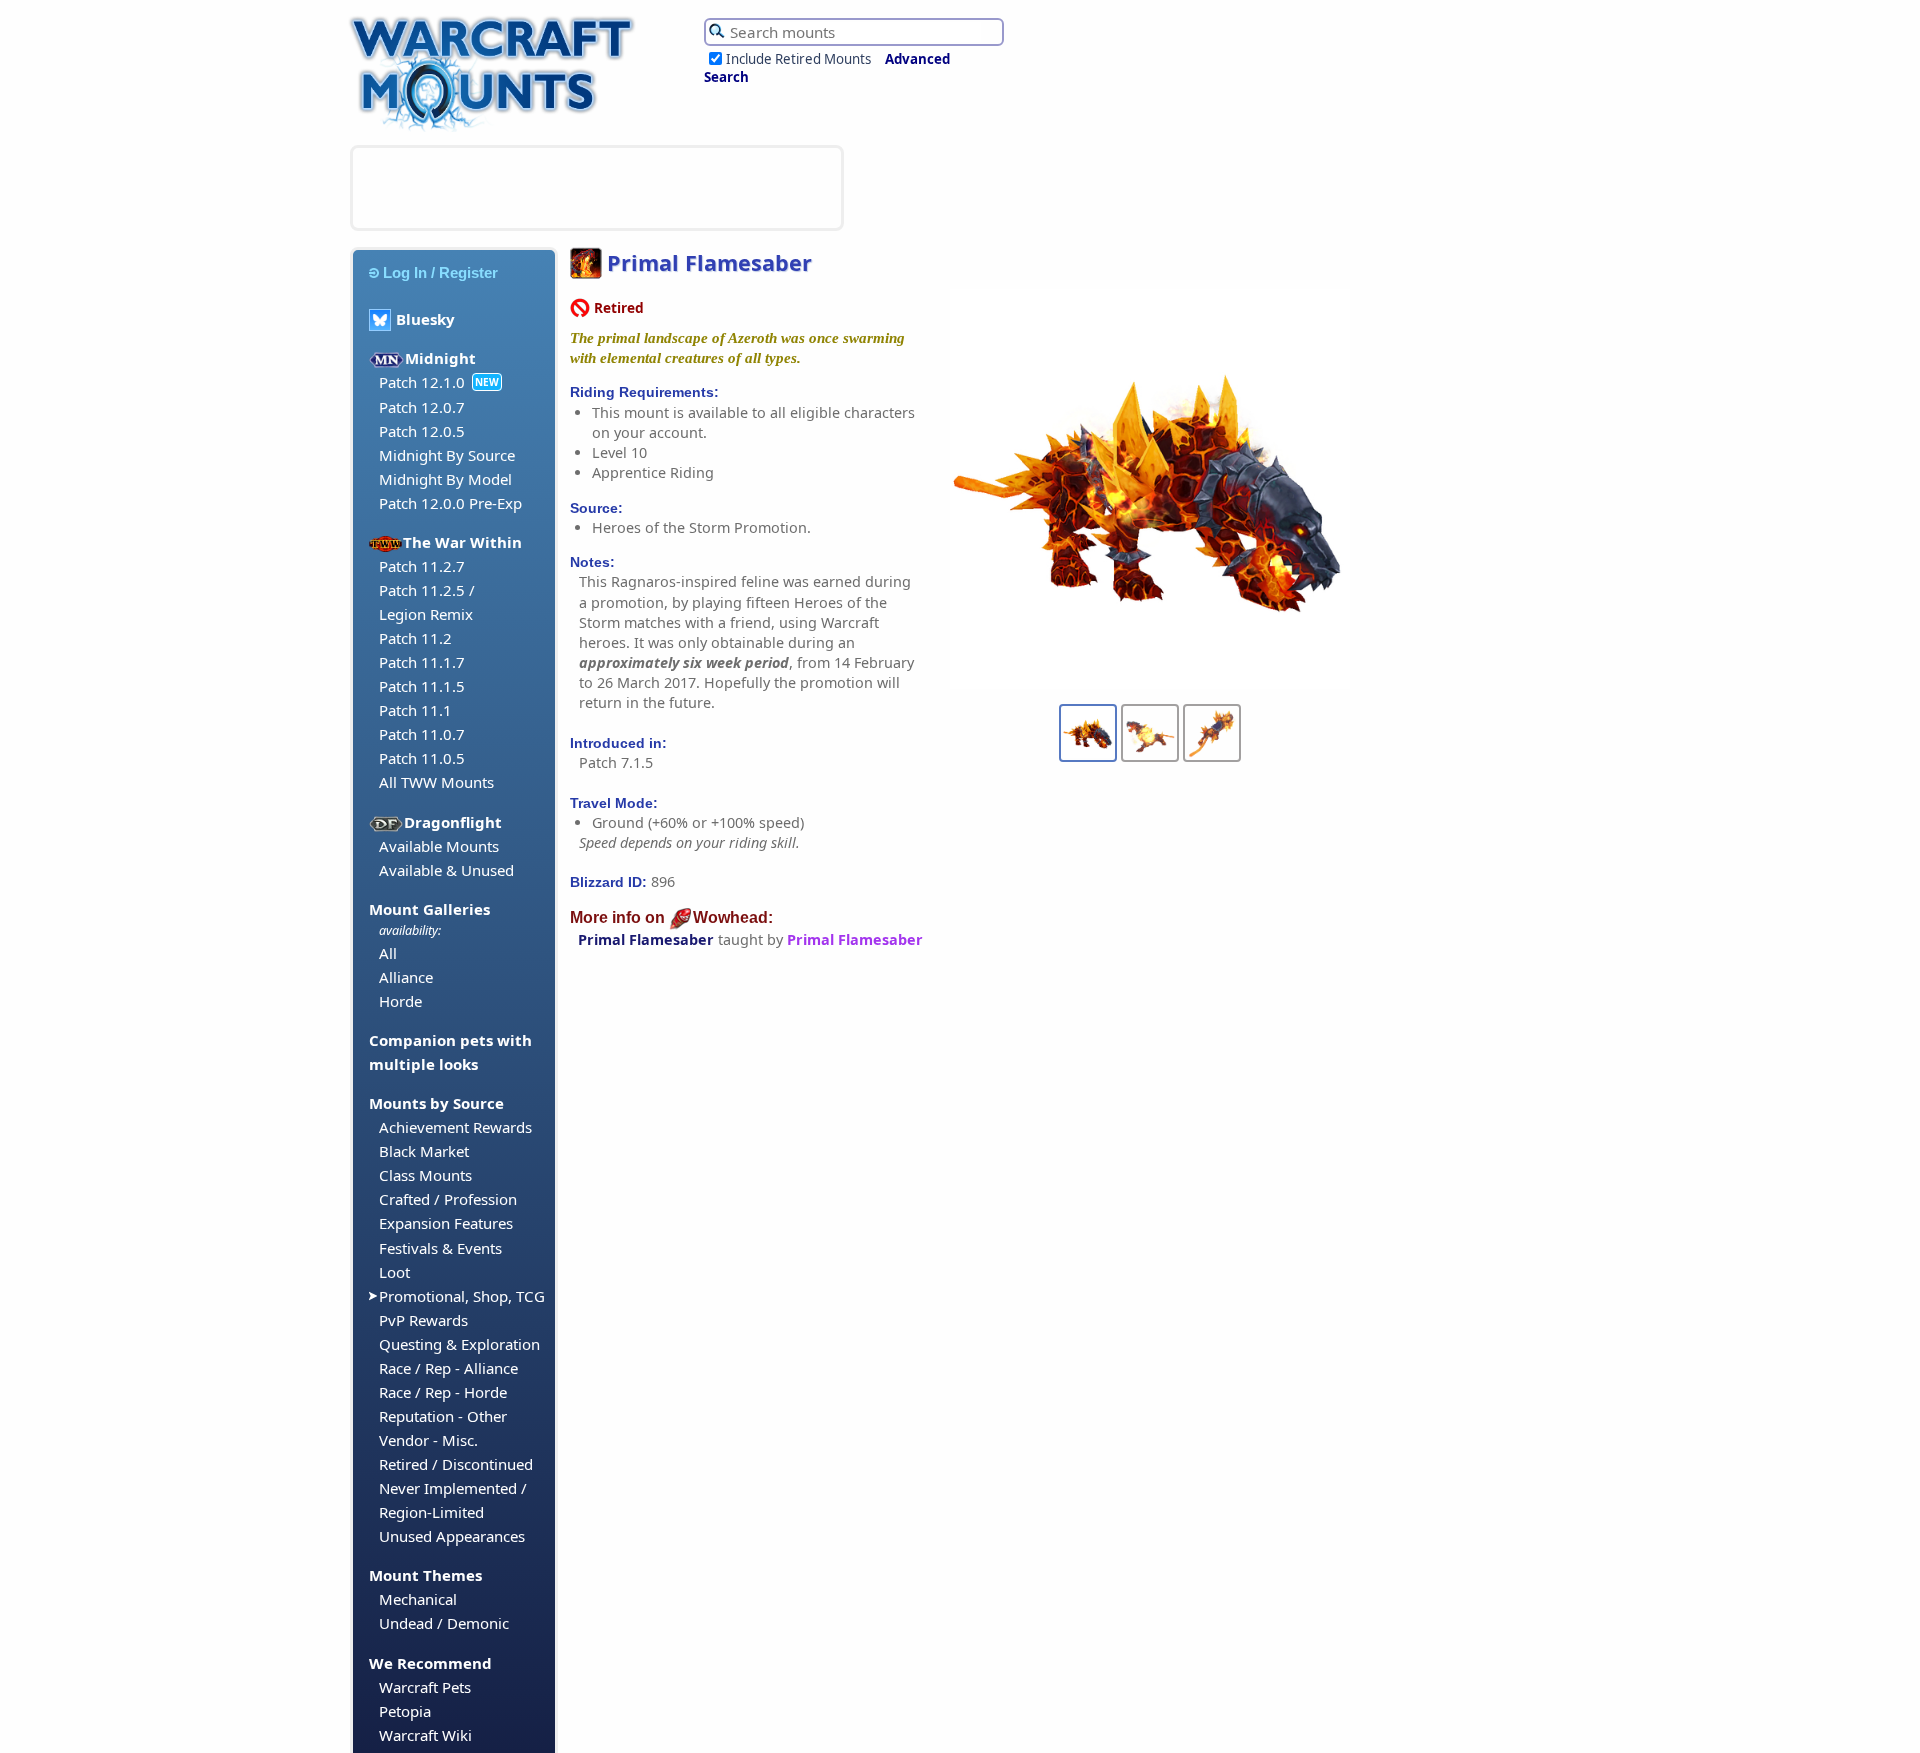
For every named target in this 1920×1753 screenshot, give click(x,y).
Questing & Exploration (459, 1344)
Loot (394, 1272)
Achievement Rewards (455, 1127)
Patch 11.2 (415, 638)
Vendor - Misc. (428, 1440)
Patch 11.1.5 (422, 686)
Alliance (406, 977)
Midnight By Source (447, 455)
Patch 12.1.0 (422, 382)
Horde (400, 1001)
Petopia (405, 1711)
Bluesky (425, 319)
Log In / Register (440, 272)
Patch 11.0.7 (422, 734)
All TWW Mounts (436, 782)
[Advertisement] (597, 188)
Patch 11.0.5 (422, 758)
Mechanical (418, 1599)
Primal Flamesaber (646, 939)
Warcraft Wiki (425, 1735)
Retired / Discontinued (456, 1464)
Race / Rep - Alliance (448, 1368)
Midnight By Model (445, 479)
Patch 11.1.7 (422, 662)
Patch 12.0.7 (422, 407)
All (388, 953)
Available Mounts (439, 846)
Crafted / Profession (448, 1199)
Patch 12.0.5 (422, 431)
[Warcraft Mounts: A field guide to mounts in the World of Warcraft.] (496, 129)
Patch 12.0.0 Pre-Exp (450, 503)
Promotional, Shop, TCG (462, 1296)
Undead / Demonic (444, 1623)
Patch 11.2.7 (422, 566)
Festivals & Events (440, 1248)
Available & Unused (446, 870)
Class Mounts (425, 1175)
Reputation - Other (443, 1416)
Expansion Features (446, 1223)
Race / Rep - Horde (443, 1392)
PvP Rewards (423, 1320)
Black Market (424, 1151)
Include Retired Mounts (798, 59)
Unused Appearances (452, 1536)
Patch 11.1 (415, 710)
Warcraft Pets (425, 1687)
